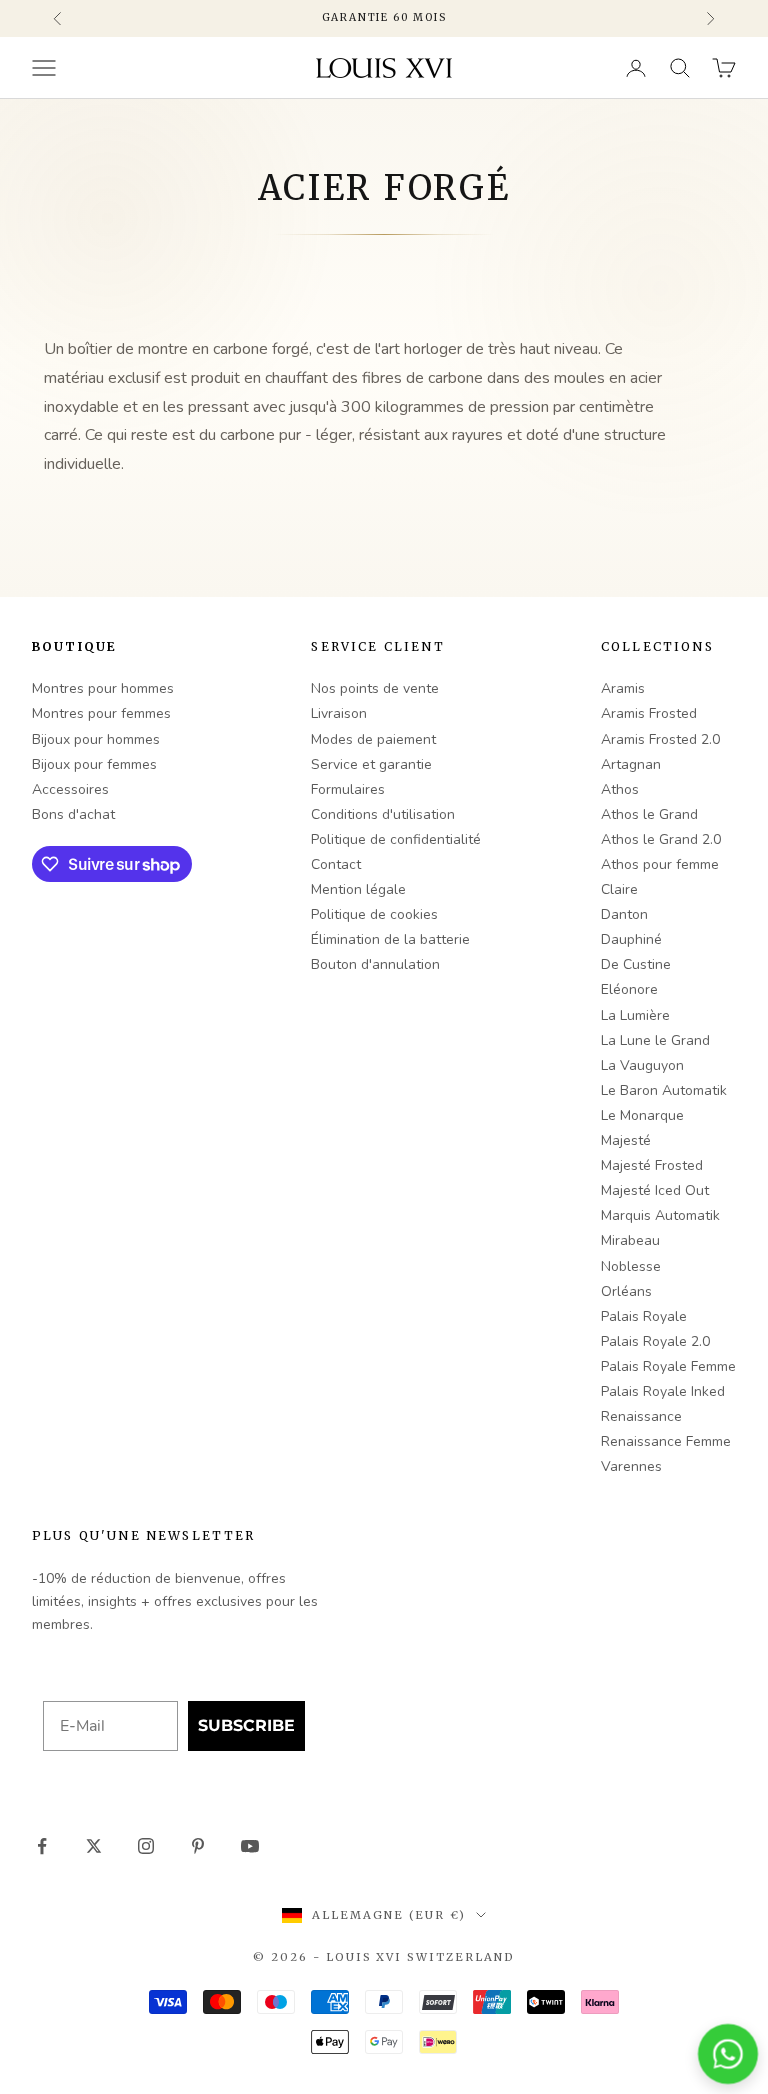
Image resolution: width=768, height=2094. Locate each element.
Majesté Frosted (652, 1165)
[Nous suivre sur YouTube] (250, 1846)
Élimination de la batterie (390, 939)
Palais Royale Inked (663, 1391)
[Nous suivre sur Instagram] (146, 1846)
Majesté (626, 1140)
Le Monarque (642, 1115)
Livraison (339, 713)
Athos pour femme (660, 864)
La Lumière (635, 1015)
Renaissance (641, 1416)
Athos (620, 789)
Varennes (631, 1466)
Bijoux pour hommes (96, 739)
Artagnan (631, 764)
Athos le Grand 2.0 (661, 839)
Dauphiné (631, 939)
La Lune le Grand (655, 1040)
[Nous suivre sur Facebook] (42, 1846)
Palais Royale (644, 1316)
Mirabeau (630, 1240)
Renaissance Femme (666, 1441)
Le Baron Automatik (664, 1090)
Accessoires (70, 789)
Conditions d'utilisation (383, 814)
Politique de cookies (374, 914)
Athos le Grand (649, 814)
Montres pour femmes (101, 713)
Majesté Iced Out (655, 1190)
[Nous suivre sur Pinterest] (198, 1846)
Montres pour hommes (103, 688)
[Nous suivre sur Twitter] (94, 1846)
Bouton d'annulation (375, 964)
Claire (619, 889)
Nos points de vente (375, 688)
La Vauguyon (642, 1065)
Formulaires (348, 789)
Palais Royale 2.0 (655, 1341)
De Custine (636, 964)
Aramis (623, 688)
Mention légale (358, 889)
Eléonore (629, 989)
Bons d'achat (73, 814)
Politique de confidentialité (396, 839)
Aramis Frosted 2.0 (660, 739)
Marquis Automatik (660, 1215)
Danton (624, 914)
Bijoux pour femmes (94, 764)
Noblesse (631, 1266)
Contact (336, 864)
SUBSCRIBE (246, 1725)
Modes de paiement (373, 739)
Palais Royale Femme (668, 1366)
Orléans (626, 1291)
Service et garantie (371, 764)
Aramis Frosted (649, 713)
